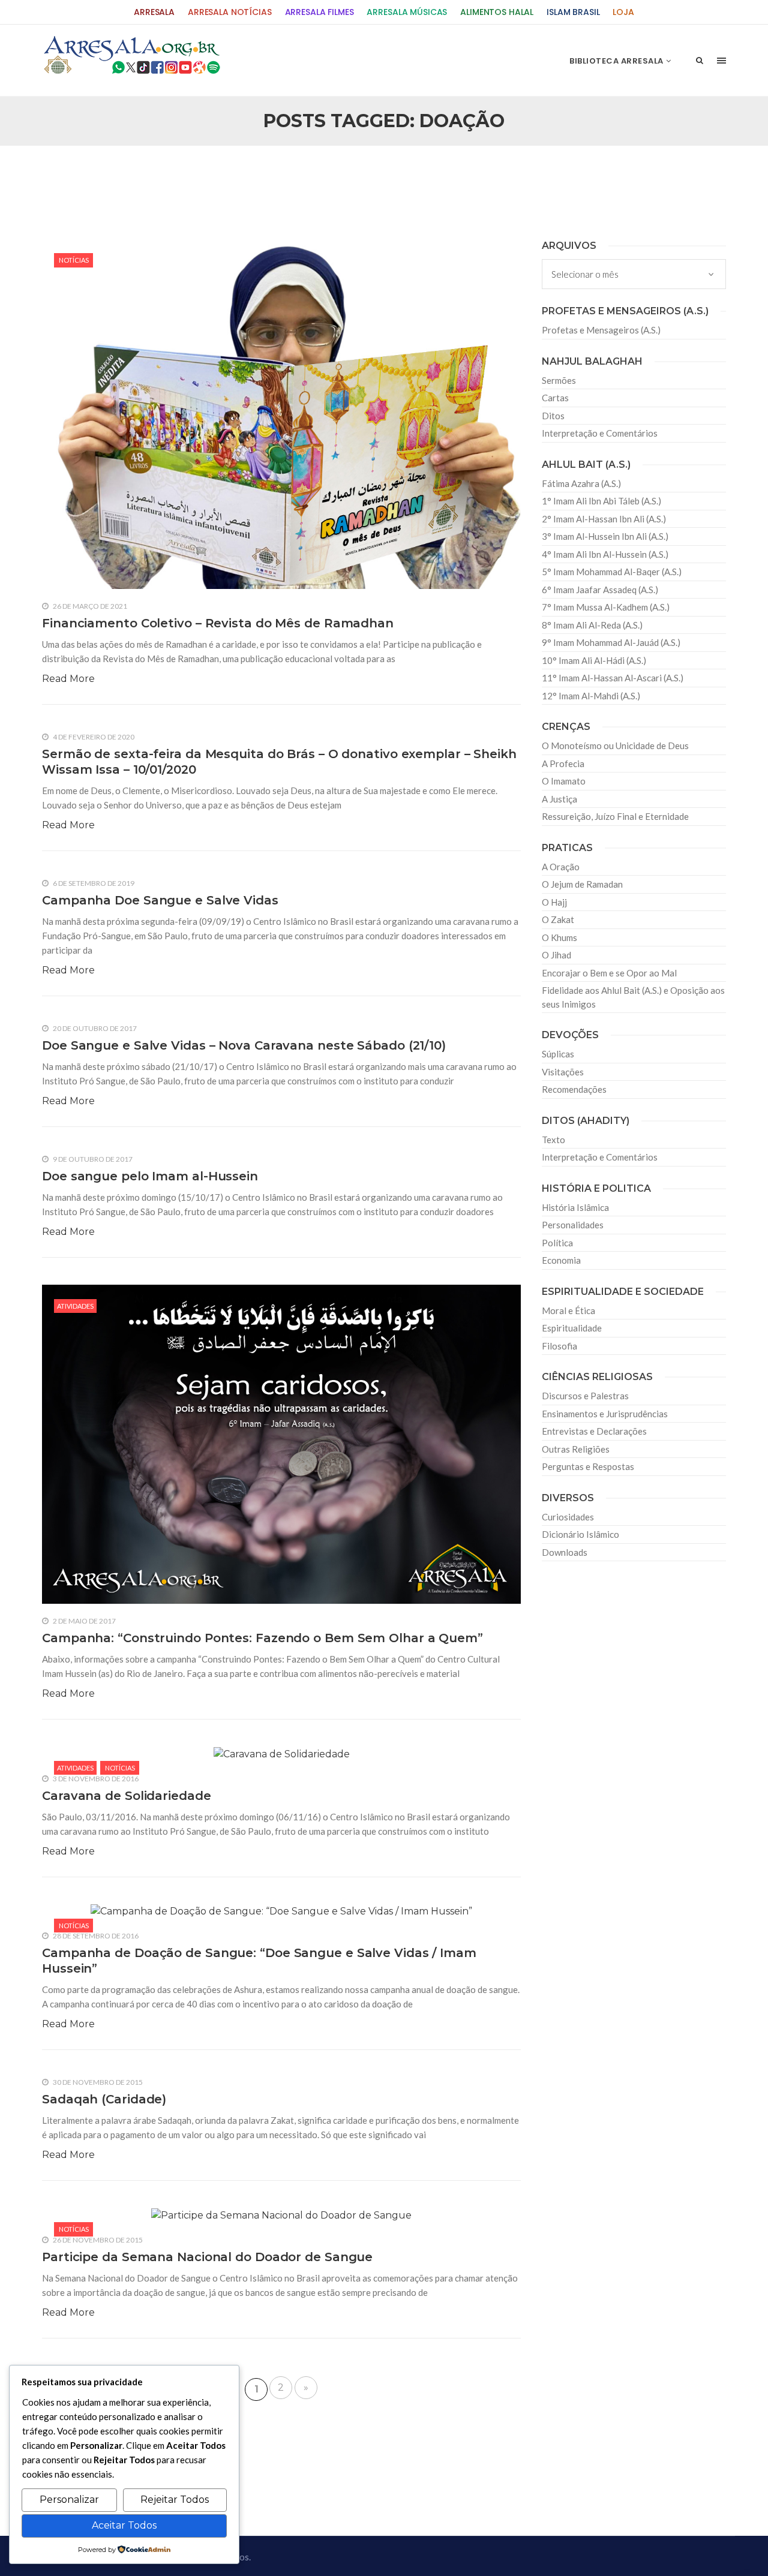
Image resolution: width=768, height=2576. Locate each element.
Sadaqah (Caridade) (104, 2099)
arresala (154, 12)
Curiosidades (568, 1517)
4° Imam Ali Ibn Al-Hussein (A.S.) (605, 554)
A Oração (561, 867)
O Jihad (556, 955)
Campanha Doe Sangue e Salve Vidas (160, 900)
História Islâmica (575, 1207)
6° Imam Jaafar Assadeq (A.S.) (600, 590)
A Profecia (563, 764)
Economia (561, 1260)
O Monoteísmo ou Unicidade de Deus (615, 746)
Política (557, 1243)
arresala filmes (319, 12)
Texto (553, 1140)
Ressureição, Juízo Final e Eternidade (615, 816)
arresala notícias (230, 12)
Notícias (74, 260)
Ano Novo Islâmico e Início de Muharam (503, 175)
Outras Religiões (576, 1449)
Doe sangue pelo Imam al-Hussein (150, 1176)
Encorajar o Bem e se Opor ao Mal (609, 973)
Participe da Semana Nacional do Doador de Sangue (207, 2257)
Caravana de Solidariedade (127, 1796)
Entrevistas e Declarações (594, 1431)
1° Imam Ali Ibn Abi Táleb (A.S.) (601, 501)
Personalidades (573, 1225)
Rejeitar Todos (175, 2500)
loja (623, 12)
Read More (68, 679)
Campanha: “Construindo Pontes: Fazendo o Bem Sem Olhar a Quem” (262, 1638)
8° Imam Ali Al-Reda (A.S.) (592, 625)
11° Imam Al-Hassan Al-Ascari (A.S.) (613, 678)
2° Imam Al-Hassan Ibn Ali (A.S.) (604, 519)
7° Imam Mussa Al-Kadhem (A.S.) (606, 607)
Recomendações (574, 1089)
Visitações (563, 1072)
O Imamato (564, 781)
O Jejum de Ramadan (582, 884)
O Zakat (558, 919)
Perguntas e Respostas (588, 1466)
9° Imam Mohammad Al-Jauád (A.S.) (611, 642)
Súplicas (558, 1054)
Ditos (553, 416)
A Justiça (559, 799)
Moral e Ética (568, 1310)
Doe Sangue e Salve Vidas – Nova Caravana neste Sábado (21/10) (244, 1045)
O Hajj (554, 902)
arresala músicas (407, 12)
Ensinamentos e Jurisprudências (605, 1414)
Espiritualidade (572, 1328)
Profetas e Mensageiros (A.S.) (601, 330)
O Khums (559, 937)
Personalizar (69, 2500)
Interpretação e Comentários (600, 433)
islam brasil (573, 12)
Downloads (565, 1552)
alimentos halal (497, 12)
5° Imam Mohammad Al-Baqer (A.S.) (612, 572)
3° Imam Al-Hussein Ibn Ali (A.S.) (605, 536)
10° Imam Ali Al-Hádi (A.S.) (594, 660)
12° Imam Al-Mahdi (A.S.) (591, 696)
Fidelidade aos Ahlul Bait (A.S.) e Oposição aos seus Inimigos (633, 997)
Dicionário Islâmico (580, 1534)
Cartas (555, 398)
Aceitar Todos (124, 2525)
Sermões (559, 380)
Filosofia (559, 1346)
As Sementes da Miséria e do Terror (157, 175)
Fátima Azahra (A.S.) (581, 483)
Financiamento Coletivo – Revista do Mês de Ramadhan (218, 623)
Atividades (75, 1306)
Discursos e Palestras (585, 1396)
